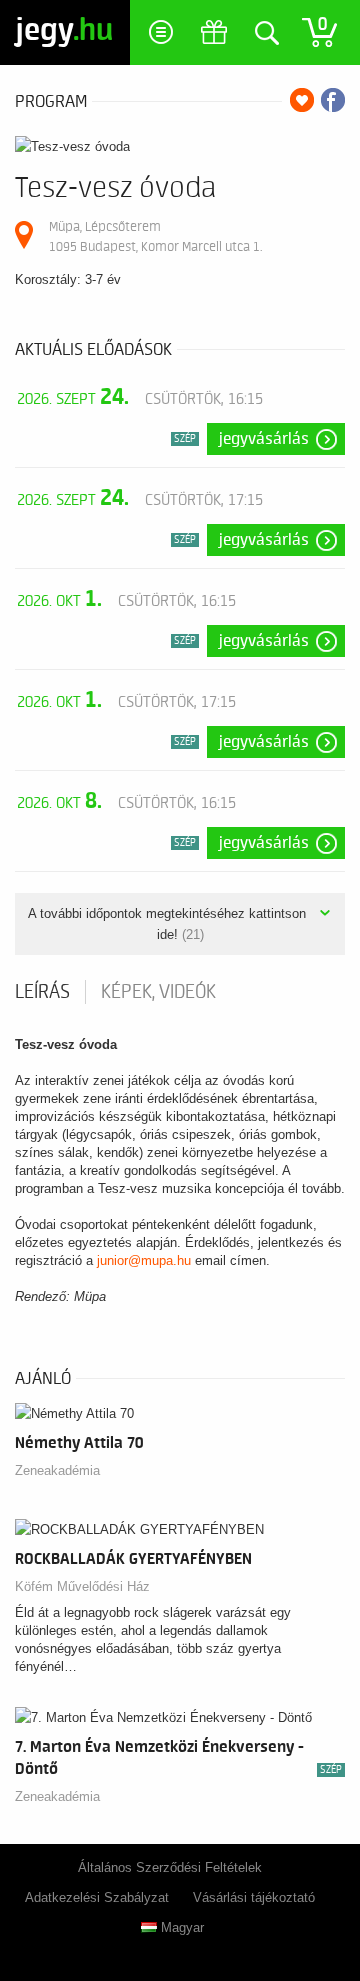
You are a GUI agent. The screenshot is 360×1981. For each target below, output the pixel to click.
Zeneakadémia (57, 1470)
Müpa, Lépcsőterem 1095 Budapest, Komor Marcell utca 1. (155, 236)
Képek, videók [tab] (158, 992)
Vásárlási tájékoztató (254, 1897)
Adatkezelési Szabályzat (97, 1897)
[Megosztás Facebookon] (333, 100)
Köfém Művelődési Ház (82, 1586)
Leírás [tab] (42, 992)
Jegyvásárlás (264, 439)
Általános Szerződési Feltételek (170, 1867)
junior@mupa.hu (144, 1260)
